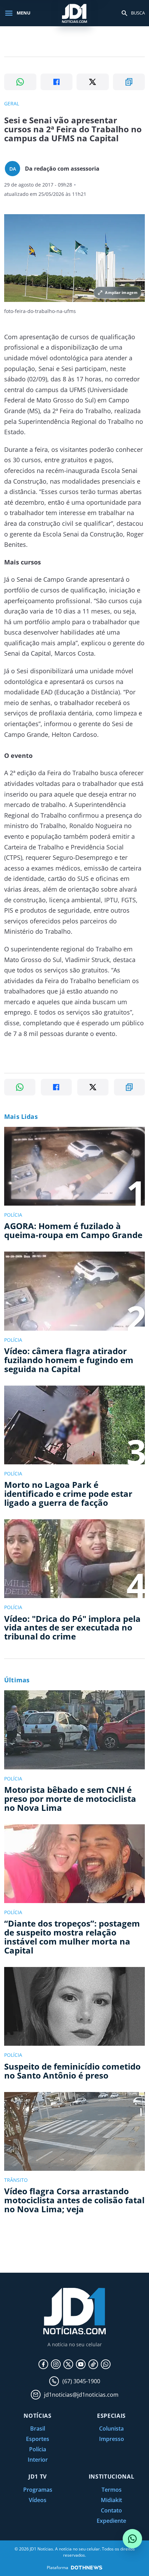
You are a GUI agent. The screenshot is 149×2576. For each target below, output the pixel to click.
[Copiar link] (129, 82)
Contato (111, 2510)
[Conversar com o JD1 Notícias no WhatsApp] (132, 2539)
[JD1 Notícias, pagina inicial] (74, 13)
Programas (38, 2490)
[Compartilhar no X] (93, 82)
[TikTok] (93, 2364)
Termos (112, 2490)
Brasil (38, 2428)
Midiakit (111, 2500)
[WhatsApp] (106, 2364)
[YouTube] (81, 2364)
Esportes (38, 2439)
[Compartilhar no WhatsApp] (20, 82)
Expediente (111, 2521)
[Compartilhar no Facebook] (57, 82)
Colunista (111, 2428)
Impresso (112, 2439)
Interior (38, 2460)
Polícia (38, 2449)
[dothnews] (87, 2568)
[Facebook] (43, 2364)
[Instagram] (56, 2364)
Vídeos (38, 2500)
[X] (68, 2364)
